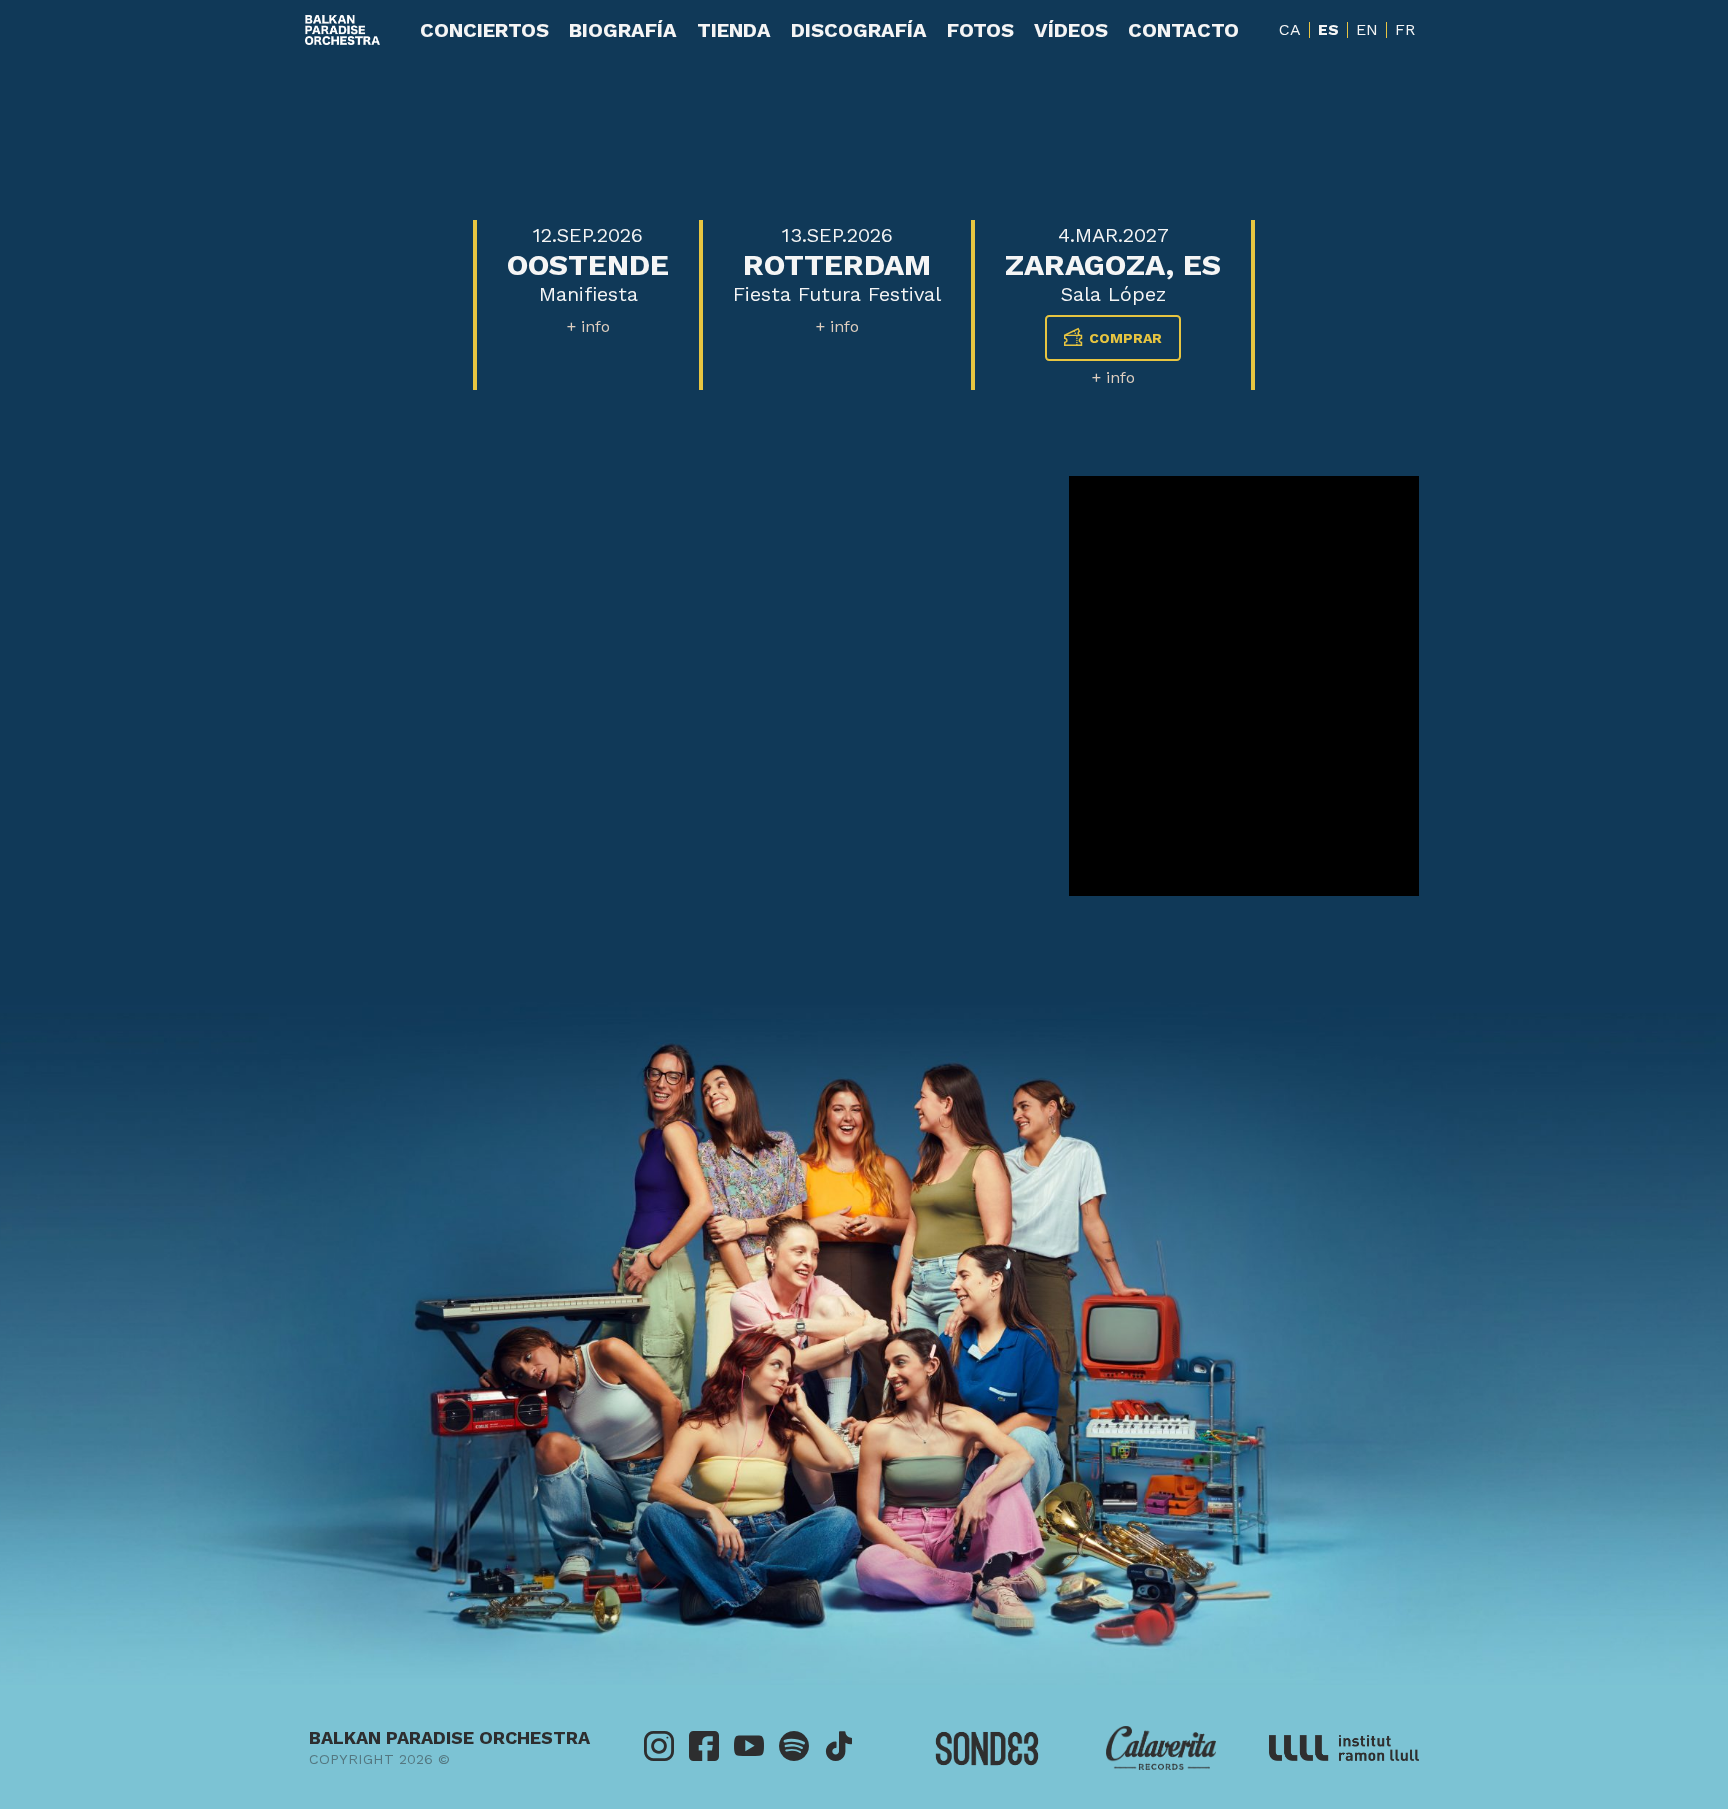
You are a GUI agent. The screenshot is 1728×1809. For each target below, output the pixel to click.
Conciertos (484, 30)
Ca (1290, 29)
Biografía (623, 30)
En (1367, 29)
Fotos (980, 30)
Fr (1405, 29)
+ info (588, 326)
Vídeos (1071, 30)
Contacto (1183, 30)
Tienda (734, 30)
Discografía (859, 30)
